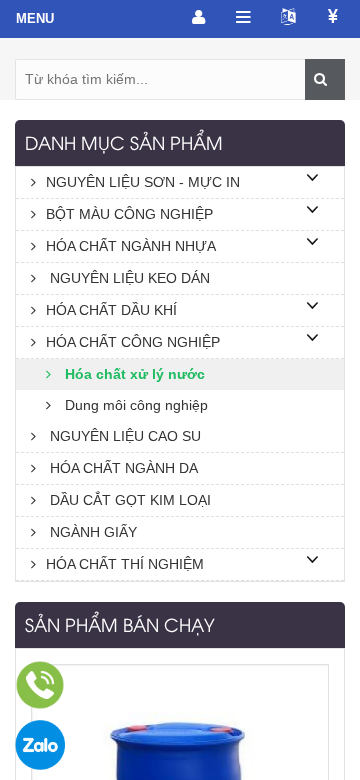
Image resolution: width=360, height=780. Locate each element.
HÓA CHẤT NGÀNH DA (122, 468)
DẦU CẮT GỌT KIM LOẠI (128, 500)
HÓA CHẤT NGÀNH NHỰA (131, 246)
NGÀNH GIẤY (91, 532)
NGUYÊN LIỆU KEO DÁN (128, 278)
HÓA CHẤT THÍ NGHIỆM (125, 564)
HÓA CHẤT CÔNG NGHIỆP (133, 342)
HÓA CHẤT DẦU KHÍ (111, 310)
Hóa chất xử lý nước (133, 374)
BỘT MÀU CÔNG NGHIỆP (129, 214)
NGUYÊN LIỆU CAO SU (123, 436)
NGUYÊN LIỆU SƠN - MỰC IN (143, 182)
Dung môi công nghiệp (134, 405)
